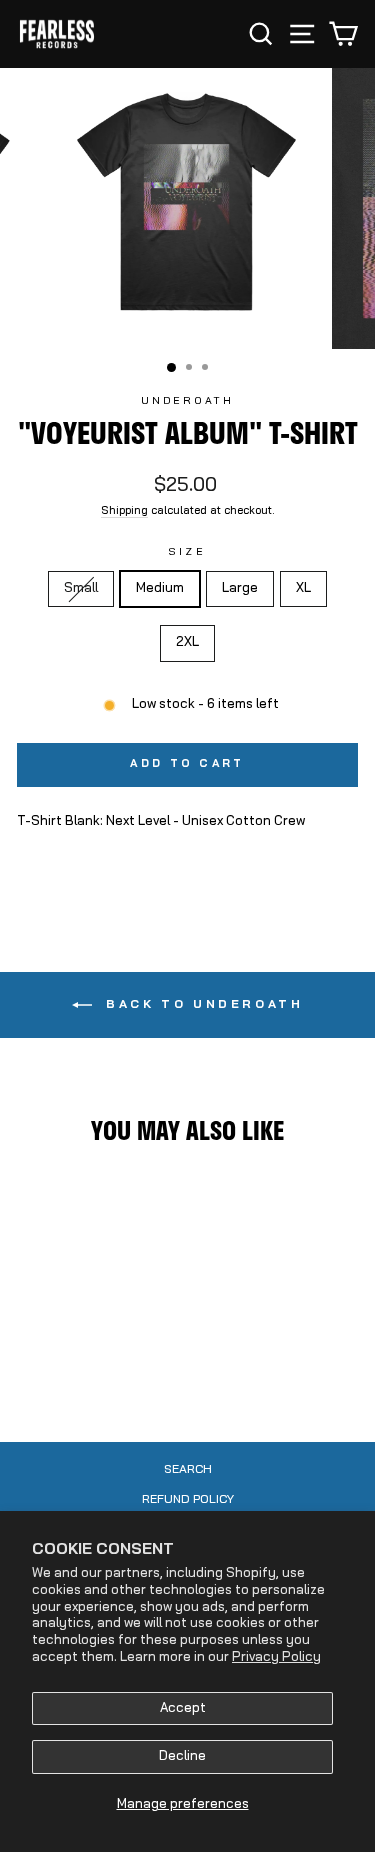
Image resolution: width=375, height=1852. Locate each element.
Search (188, 1470)
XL (303, 588)
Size (187, 552)
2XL (187, 642)
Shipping (124, 511)
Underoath (188, 401)
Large (240, 588)
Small (88, 588)
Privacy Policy (276, 1657)
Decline (182, 1756)
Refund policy (188, 1500)
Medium (160, 588)
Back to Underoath (202, 1005)
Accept (183, 1708)
